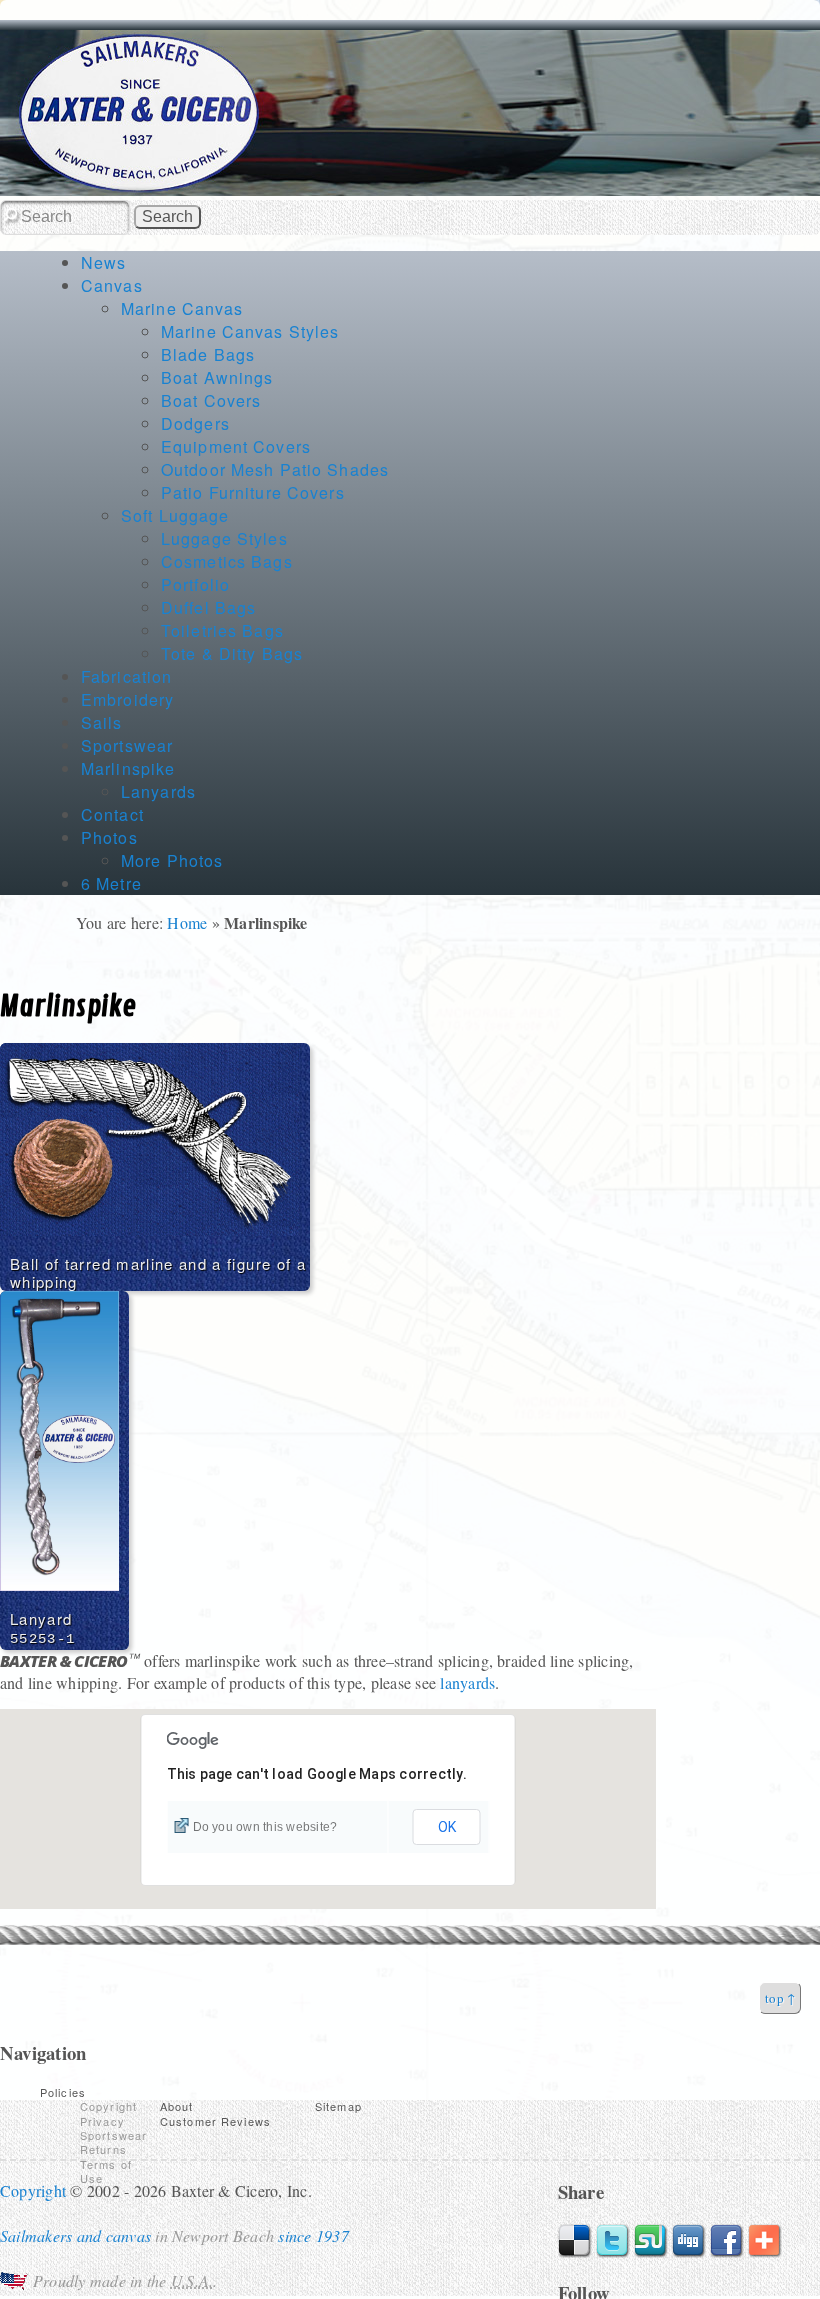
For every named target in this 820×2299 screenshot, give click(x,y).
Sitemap (338, 2106)
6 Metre (111, 883)
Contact (112, 814)
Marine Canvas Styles (250, 331)
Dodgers (195, 423)
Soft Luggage (175, 515)
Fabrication (126, 676)
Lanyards (158, 791)
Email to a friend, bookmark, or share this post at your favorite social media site (765, 2241)
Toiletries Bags (222, 630)
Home (187, 922)
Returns (103, 2149)
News (103, 262)
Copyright (108, 2106)
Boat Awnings (217, 377)
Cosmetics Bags (227, 561)
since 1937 (313, 2235)
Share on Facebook (727, 2241)
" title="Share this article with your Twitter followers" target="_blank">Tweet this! (613, 2241)
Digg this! (689, 2241)
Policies (63, 2092)
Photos (109, 837)
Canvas (112, 285)
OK (447, 1827)
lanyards (467, 1682)
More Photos (172, 860)
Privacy (102, 2121)
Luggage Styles (224, 538)
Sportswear (127, 745)
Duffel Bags (208, 607)
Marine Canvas (182, 308)
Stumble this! (651, 2241)
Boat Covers (211, 400)
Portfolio (195, 584)
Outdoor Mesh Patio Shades (275, 469)
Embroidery (127, 699)
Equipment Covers (236, 446)
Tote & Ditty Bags (232, 653)
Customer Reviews (215, 2121)
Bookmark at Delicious (575, 2241)
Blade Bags (208, 354)
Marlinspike (128, 768)
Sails (102, 722)
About (177, 2106)
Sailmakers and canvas (75, 2235)
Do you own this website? (265, 1827)
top (774, 1998)
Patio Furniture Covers (253, 492)
